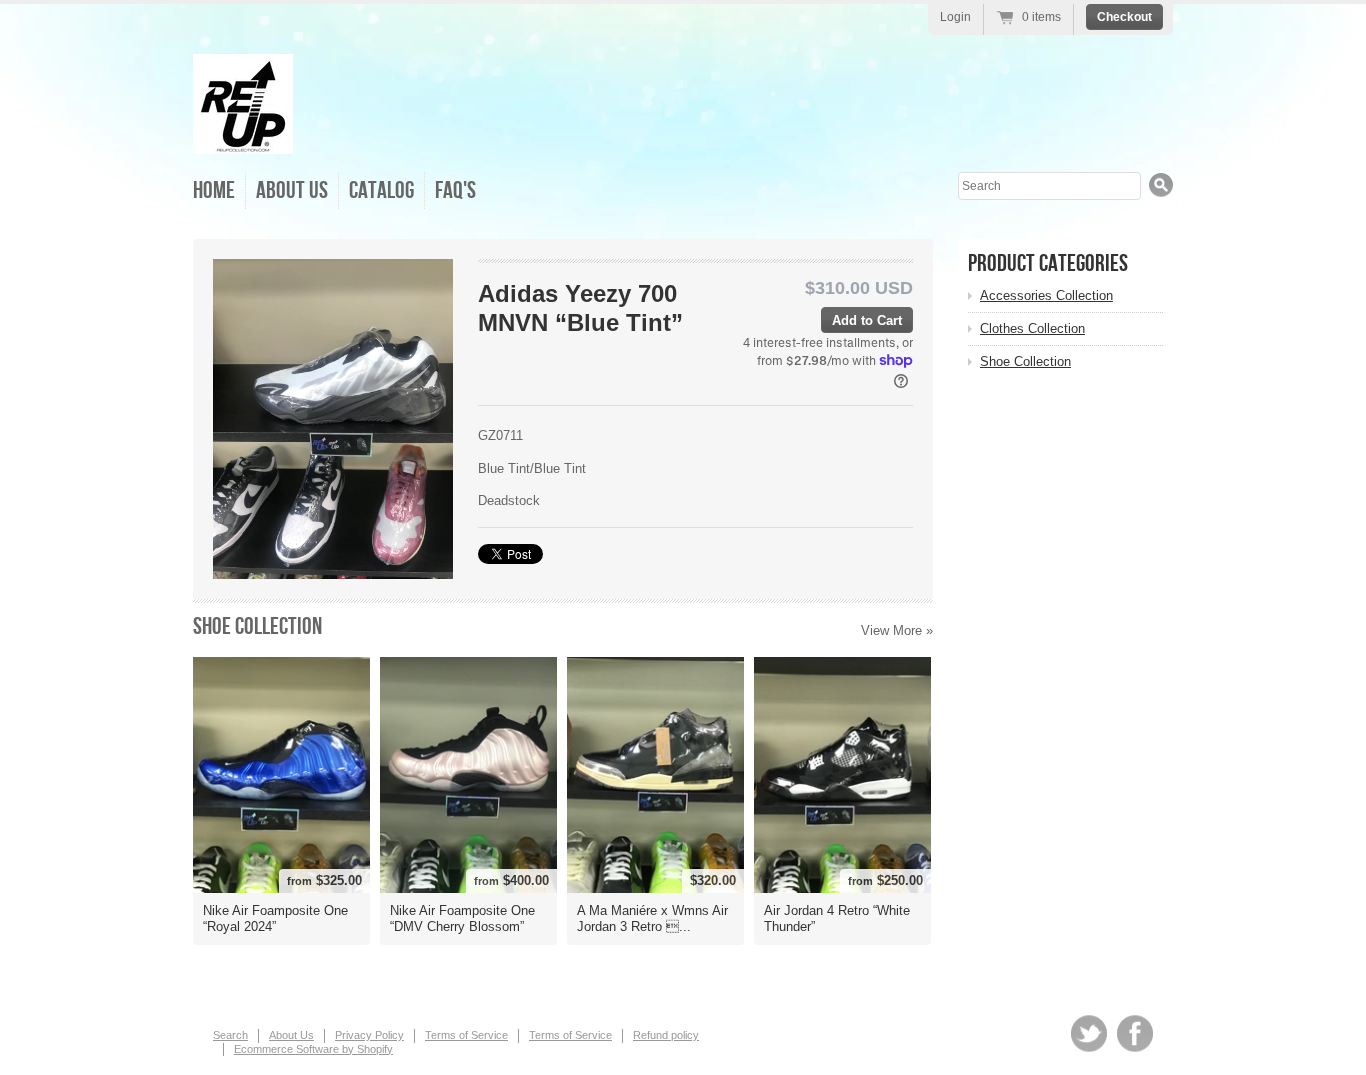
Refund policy (666, 1035)
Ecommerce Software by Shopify (313, 1049)
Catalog (381, 190)
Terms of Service (466, 1035)
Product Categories (1048, 263)
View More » (897, 630)
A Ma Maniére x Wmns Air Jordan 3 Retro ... (652, 918)
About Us (292, 190)
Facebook (1135, 1033)
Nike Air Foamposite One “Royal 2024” (275, 918)
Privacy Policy (369, 1035)
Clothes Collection (1032, 328)
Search (230, 1035)
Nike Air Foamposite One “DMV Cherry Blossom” (462, 918)
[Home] (243, 139)
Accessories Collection (1046, 295)
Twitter (1089, 1033)
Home (214, 190)
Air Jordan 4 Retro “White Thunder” (837, 918)
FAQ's (455, 190)
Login (955, 17)
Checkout (1124, 17)
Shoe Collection (257, 626)
